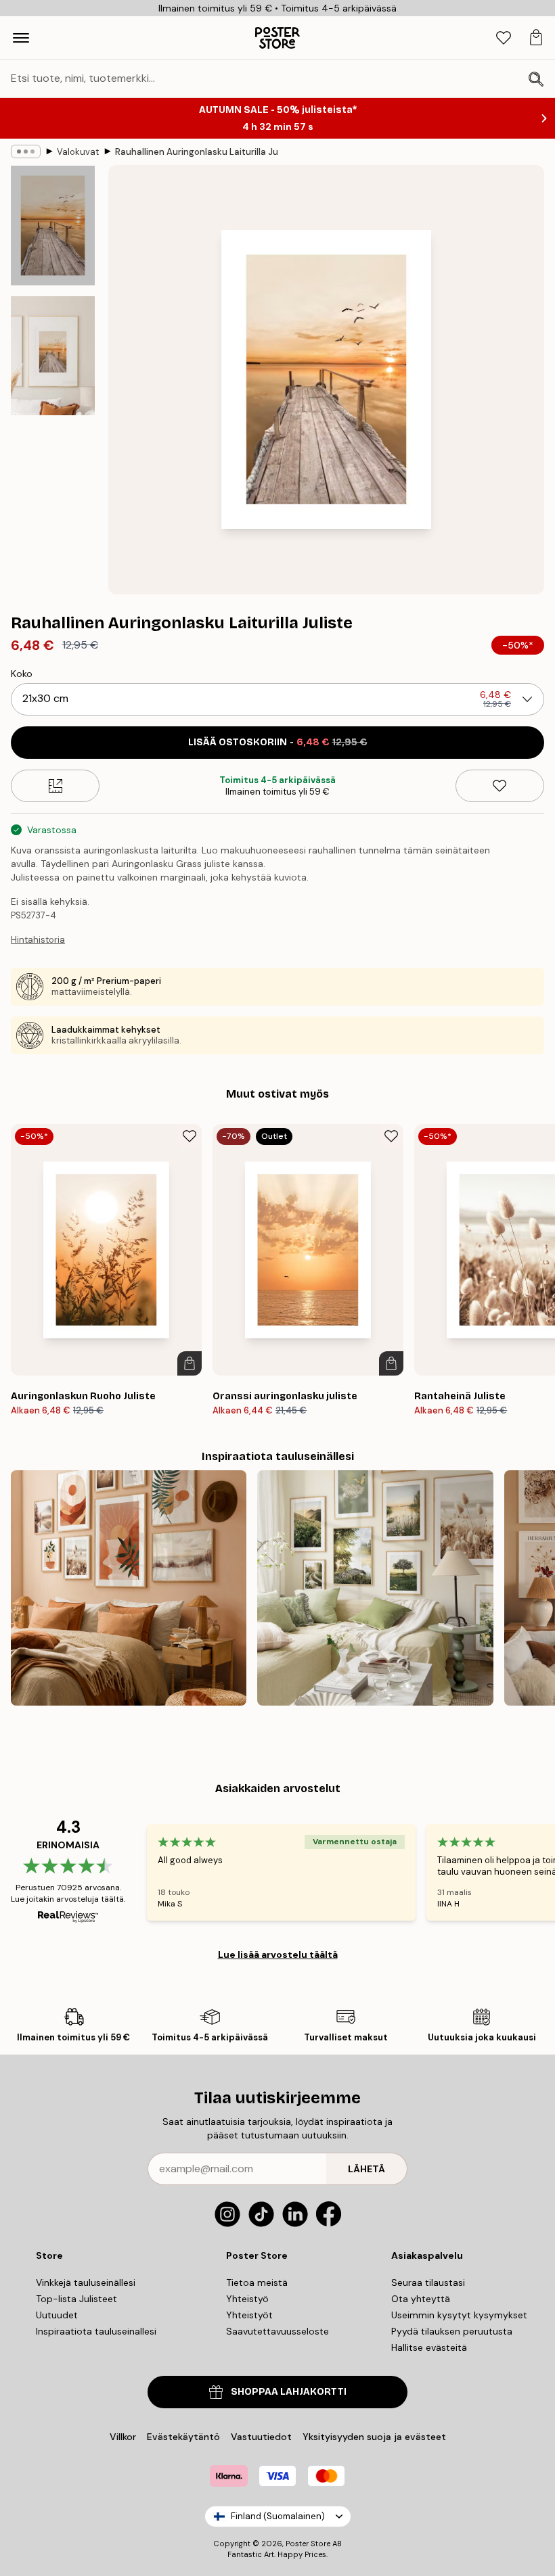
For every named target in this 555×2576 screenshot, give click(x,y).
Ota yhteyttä (421, 2299)
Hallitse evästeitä (429, 2347)
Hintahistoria (38, 940)
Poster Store (308, 2544)
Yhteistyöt (249, 2315)
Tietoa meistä (257, 2282)
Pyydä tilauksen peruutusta (452, 2331)
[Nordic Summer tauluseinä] (375, 1588)
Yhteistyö (247, 2299)
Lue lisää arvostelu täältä (278, 1954)
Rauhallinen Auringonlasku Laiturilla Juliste (196, 152)
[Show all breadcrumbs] (26, 151)
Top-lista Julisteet (76, 2299)
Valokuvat (78, 152)
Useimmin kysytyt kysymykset (459, 2315)
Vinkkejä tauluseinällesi (86, 2282)
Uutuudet (57, 2315)
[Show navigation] (21, 38)
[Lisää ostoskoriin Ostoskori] (190, 1363)
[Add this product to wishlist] (500, 786)
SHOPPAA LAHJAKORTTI (289, 2392)
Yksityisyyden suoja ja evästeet (374, 2437)
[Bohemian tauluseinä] (129, 1588)
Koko (22, 674)
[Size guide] (55, 786)
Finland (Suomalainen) (278, 2516)
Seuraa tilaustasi (428, 2282)
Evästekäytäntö (183, 2437)
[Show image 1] (53, 226)
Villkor (123, 2437)
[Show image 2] (53, 356)
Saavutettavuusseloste (277, 2331)
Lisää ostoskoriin (278, 742)
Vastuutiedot (261, 2437)
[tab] (504, 38)
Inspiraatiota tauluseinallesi (96, 2331)
